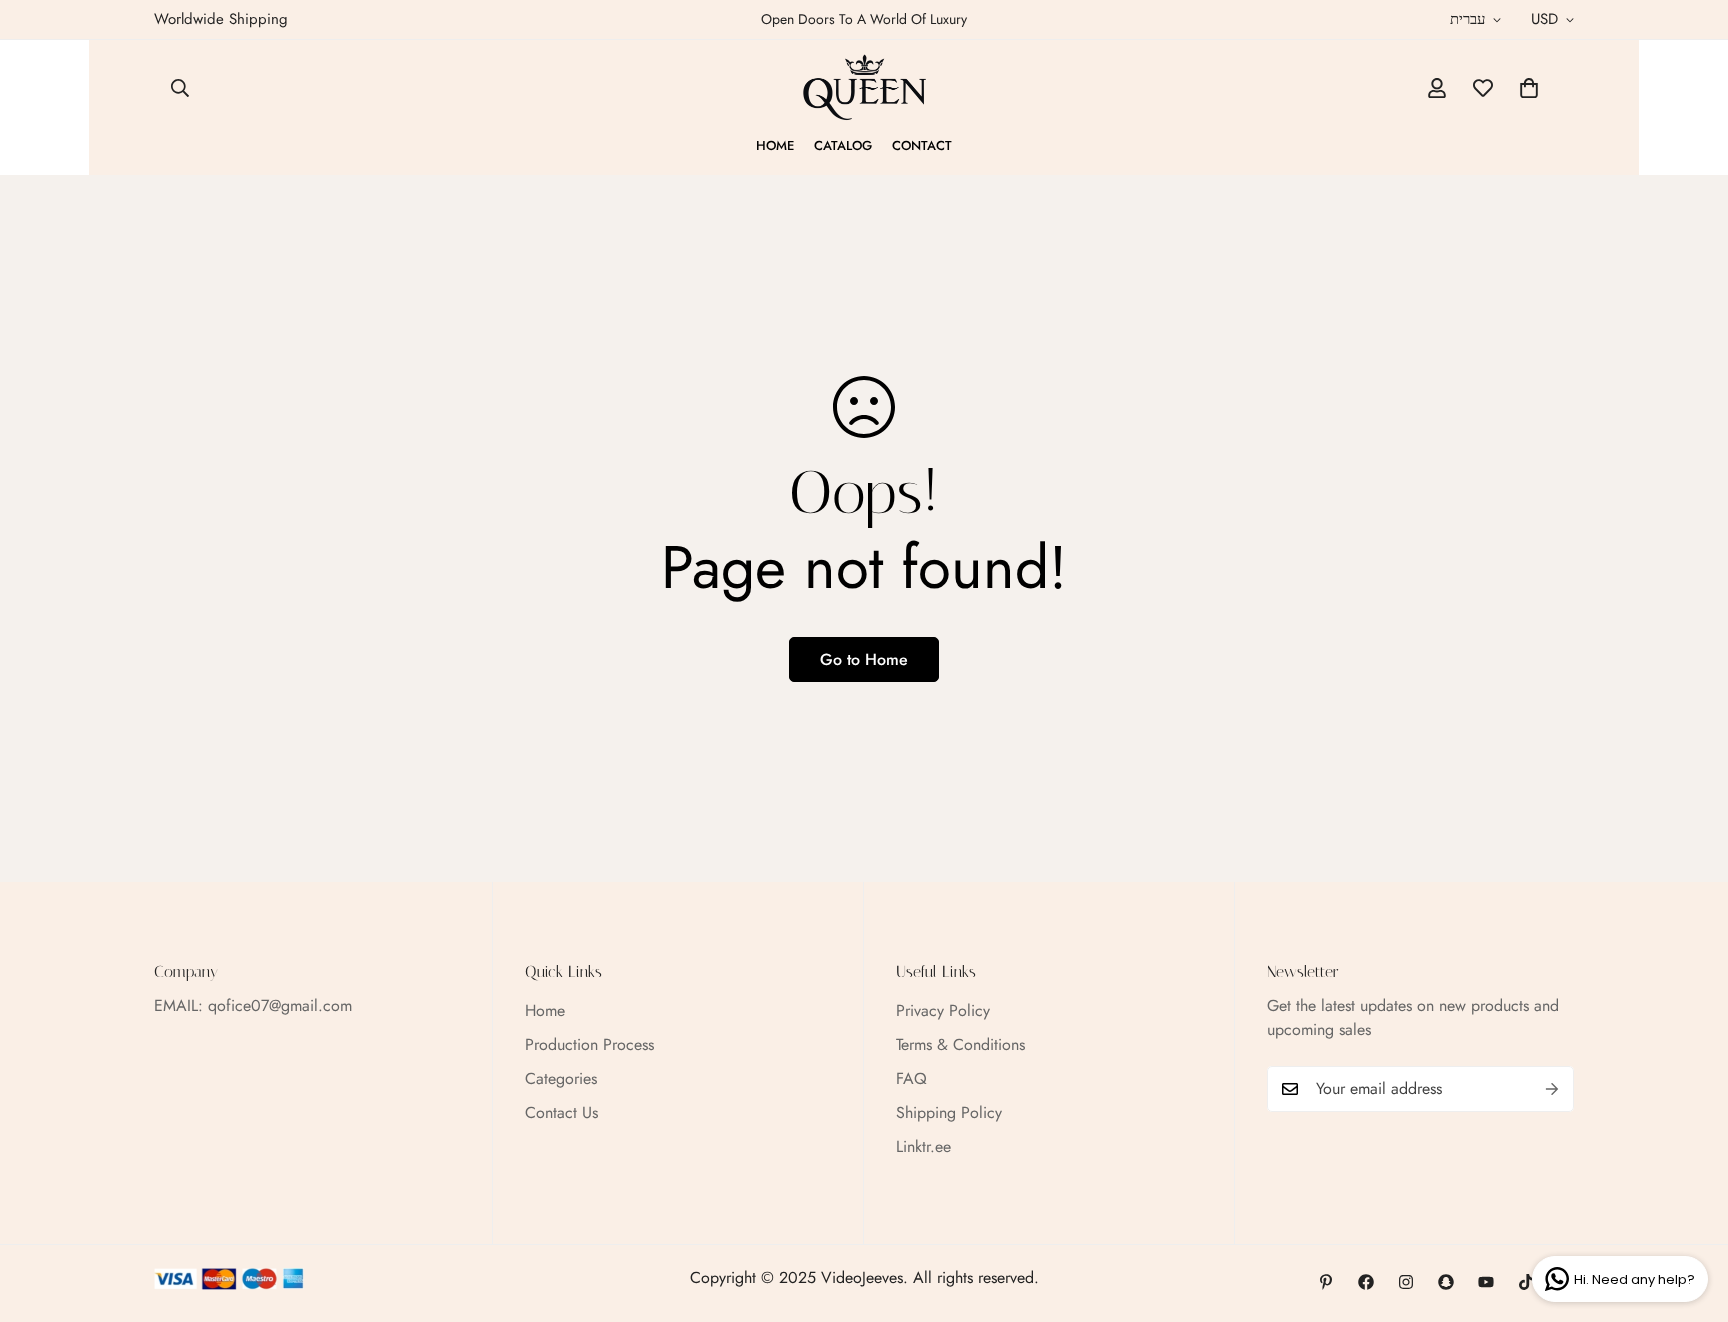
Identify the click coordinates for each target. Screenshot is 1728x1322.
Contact (922, 145)
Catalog (843, 145)
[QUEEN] (864, 88)
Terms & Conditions (960, 1044)
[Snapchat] (1446, 1282)
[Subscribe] (1552, 1089)
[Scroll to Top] (1689, 1213)
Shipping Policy (949, 1112)
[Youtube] (1486, 1282)
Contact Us (561, 1112)
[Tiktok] (1526, 1282)
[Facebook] (1366, 1282)
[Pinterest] (1326, 1282)
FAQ (911, 1078)
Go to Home (864, 659)
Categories (561, 1078)
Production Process (589, 1044)
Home (775, 145)
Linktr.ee (923, 1146)
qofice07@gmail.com (280, 1005)
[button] (1529, 88)
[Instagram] (1406, 1282)
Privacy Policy (943, 1010)
